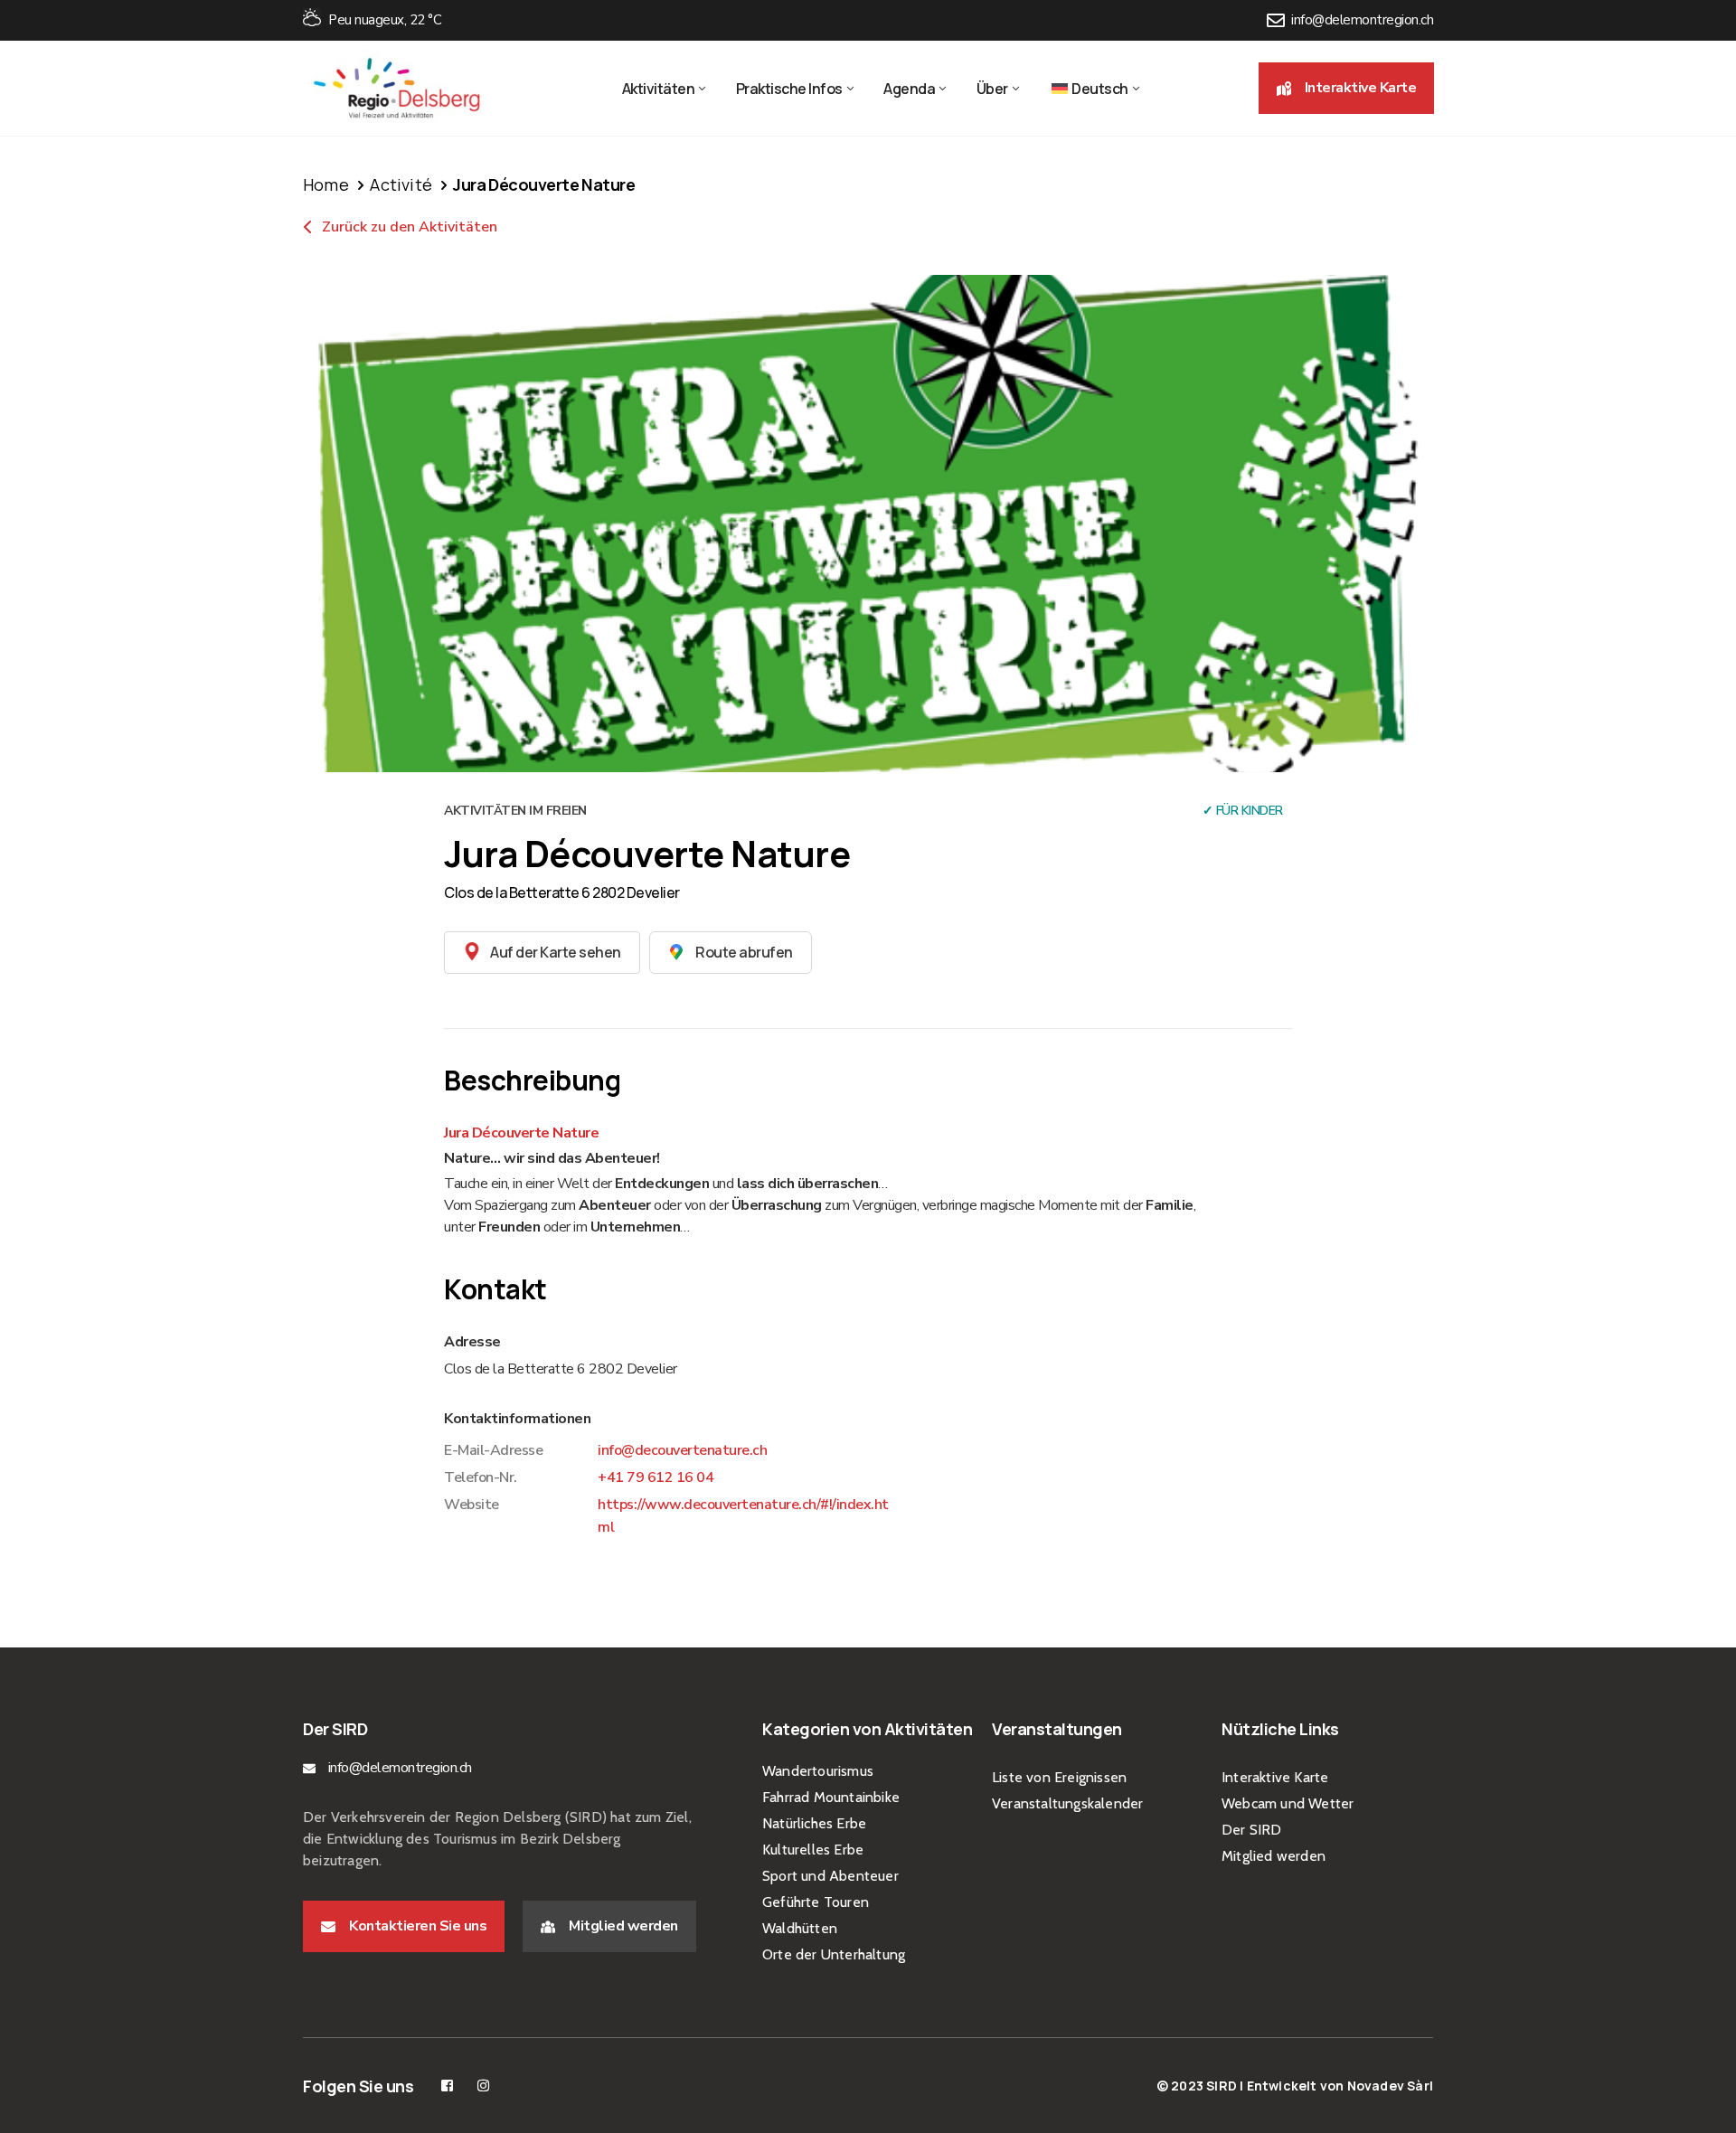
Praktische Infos (789, 89)
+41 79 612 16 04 (656, 1477)
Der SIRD (1252, 1830)
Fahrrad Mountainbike (831, 1797)
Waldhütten (800, 1928)
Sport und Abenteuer (830, 1876)
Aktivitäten (659, 89)
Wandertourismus (818, 1771)
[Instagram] (483, 2086)
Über (992, 89)
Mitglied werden (1274, 1856)
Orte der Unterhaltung (834, 1954)
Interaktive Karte (1275, 1777)
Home (326, 184)
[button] (1347, 88)
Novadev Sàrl (1390, 2086)
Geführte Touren (816, 1902)
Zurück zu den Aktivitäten (408, 227)
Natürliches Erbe (814, 1823)
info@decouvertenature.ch (682, 1450)
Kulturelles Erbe (813, 1850)
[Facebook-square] (447, 2086)
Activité (401, 184)
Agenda (909, 89)
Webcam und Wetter (1288, 1803)
